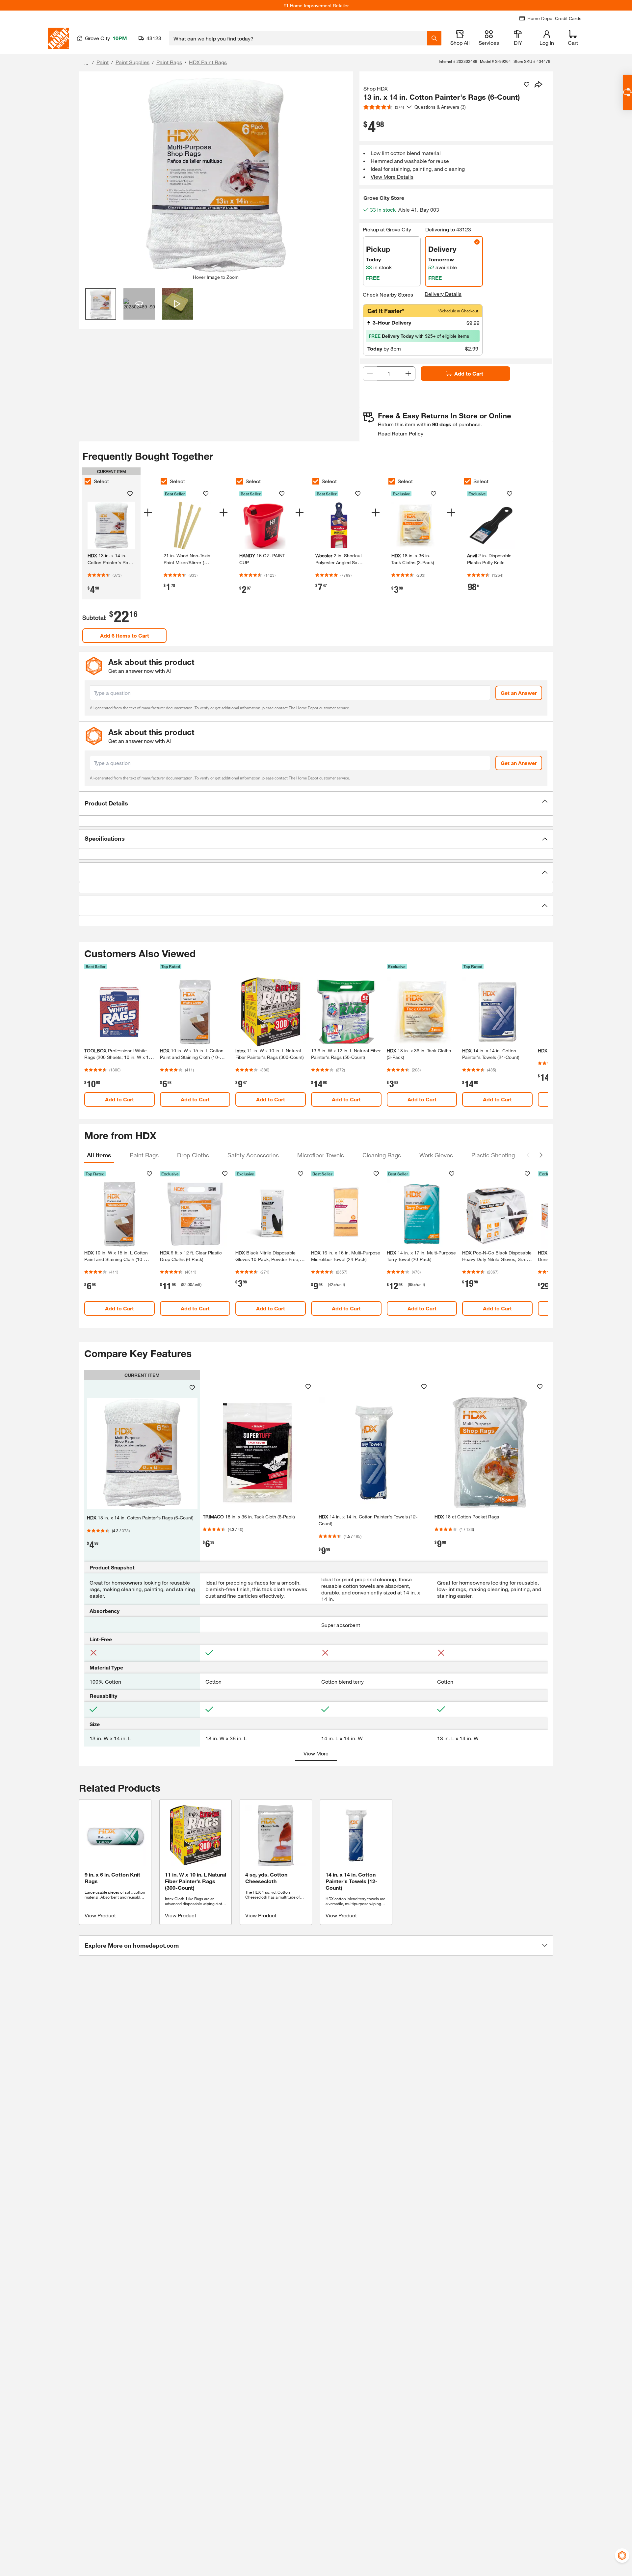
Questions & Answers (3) (440, 107)
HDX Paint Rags (208, 62)
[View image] (101, 304)
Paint (103, 62)
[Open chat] (627, 92)
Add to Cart (469, 373)
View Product (100, 1915)
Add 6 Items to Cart (125, 635)
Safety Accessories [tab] (253, 1155)
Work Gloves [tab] (436, 1155)
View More (316, 1753)
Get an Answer (519, 693)
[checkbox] (88, 481)
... (86, 63)
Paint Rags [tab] (144, 1155)
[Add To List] (527, 85)
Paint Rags (169, 62)
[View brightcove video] (178, 304)
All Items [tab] (99, 1155)
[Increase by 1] (408, 374)
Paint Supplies (132, 62)
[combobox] (298, 38)
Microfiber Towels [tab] (321, 1155)
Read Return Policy (401, 433)
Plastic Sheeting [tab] (493, 1155)
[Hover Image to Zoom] (216, 175)
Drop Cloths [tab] (193, 1155)
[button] (316, 803)
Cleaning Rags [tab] (382, 1155)
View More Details (392, 177)
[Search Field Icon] (434, 38)
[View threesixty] (139, 304)
